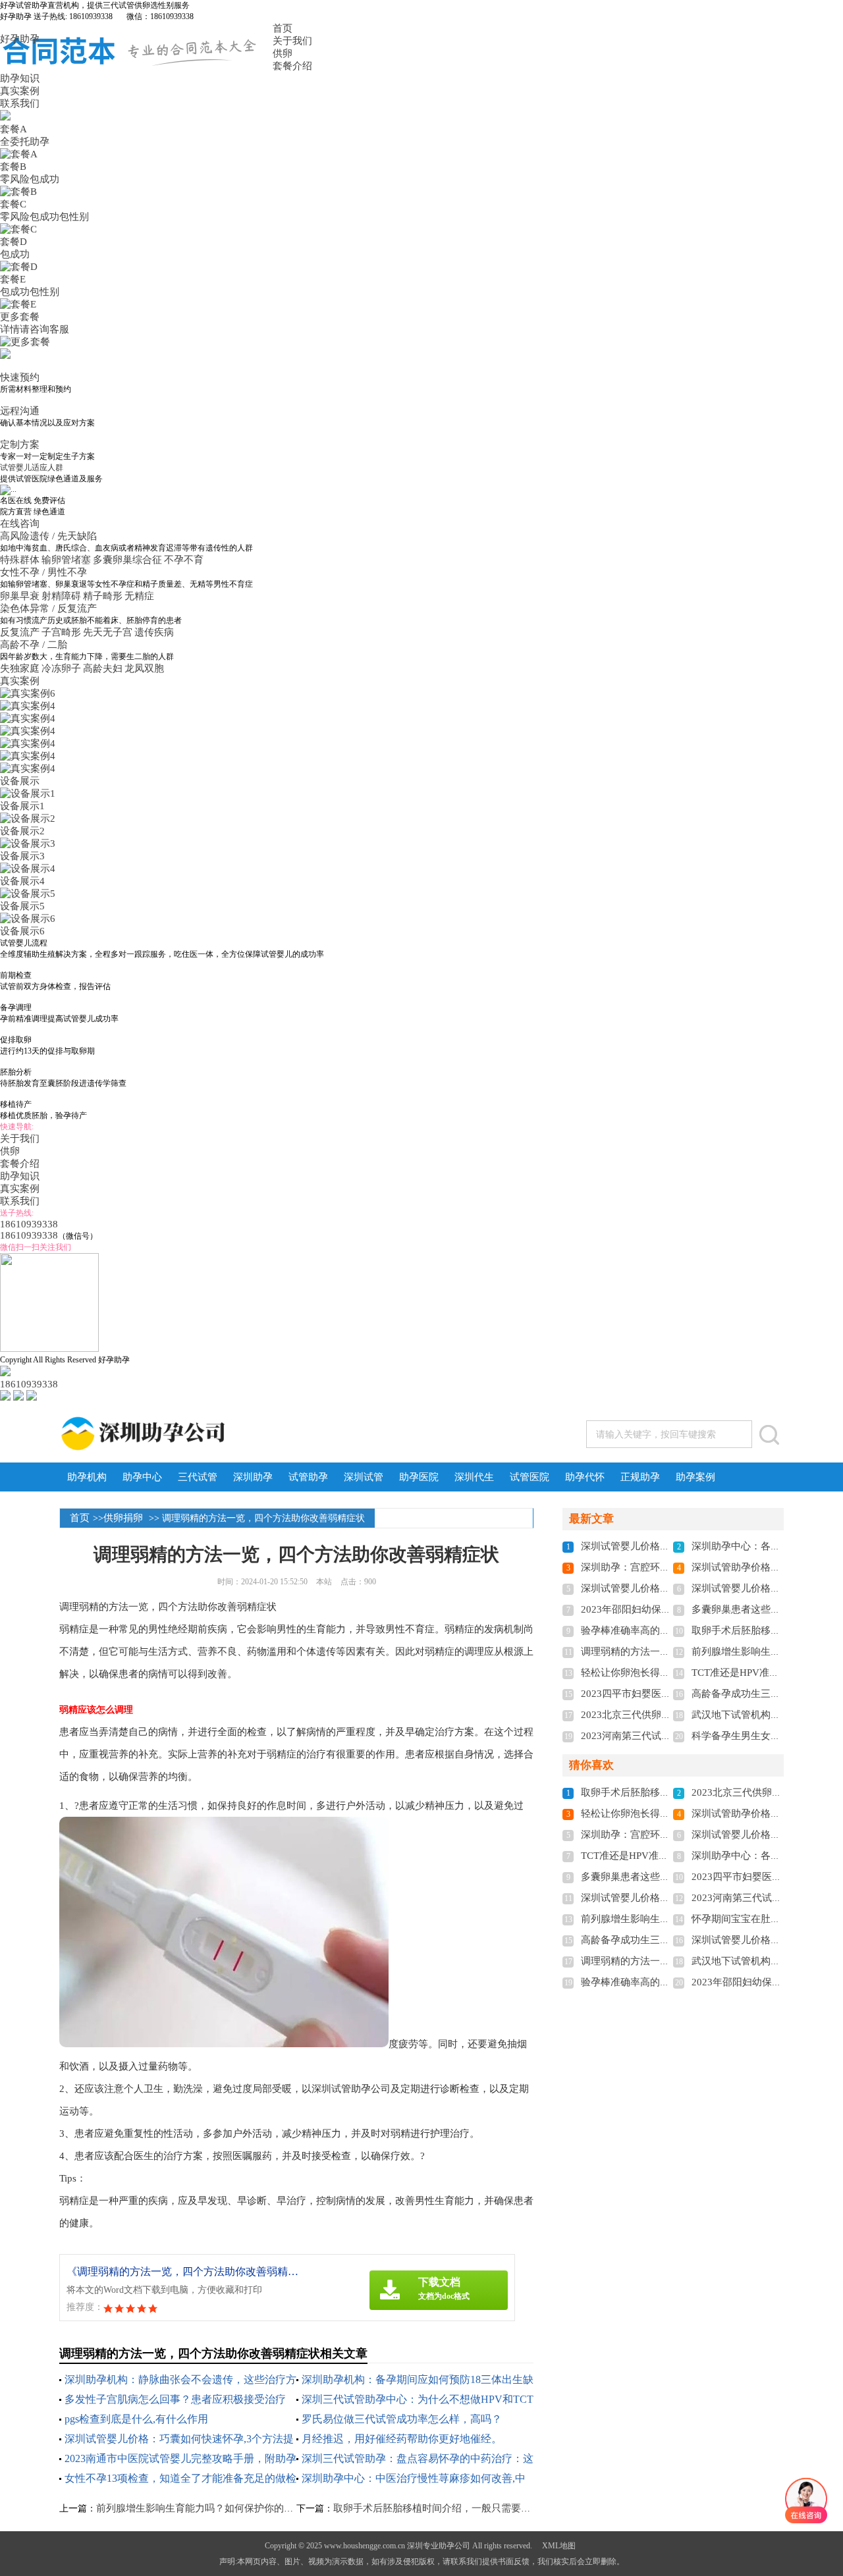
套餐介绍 (292, 66)
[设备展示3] (28, 844)
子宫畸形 (61, 632)
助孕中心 (142, 1477)
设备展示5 (22, 906)
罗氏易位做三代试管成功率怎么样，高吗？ (402, 2419)
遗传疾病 (154, 632)
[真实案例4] (28, 706)
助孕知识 (20, 78)
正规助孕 (640, 1477)
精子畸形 (103, 596)
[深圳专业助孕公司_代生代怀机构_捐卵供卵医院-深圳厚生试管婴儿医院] (196, 1434)
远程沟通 (20, 411)
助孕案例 (695, 1477)
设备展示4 (22, 881)
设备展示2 (22, 831)
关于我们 (292, 41)
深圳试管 (364, 1477)
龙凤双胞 (144, 668)
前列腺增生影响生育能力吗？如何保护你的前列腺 (205, 2508)
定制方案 (20, 444)
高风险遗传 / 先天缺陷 (50, 536)
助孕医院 (419, 1477)
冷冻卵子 (61, 668)
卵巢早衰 (20, 596)
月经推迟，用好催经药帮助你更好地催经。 (402, 2439)
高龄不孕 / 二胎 (35, 645)
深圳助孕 (253, 1477)
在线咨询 (20, 523)
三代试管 (198, 1477)
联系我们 (20, 103)
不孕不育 (184, 560)
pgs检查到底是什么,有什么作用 (136, 2419)
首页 (283, 28)
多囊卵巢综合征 (127, 560)
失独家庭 (20, 668)
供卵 (283, 53)
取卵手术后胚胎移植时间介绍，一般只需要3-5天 (439, 2508)
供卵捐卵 (123, 1518)
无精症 (139, 596)
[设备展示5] (28, 894)
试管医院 (530, 1477)
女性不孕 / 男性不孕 (45, 572)
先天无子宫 (108, 632)
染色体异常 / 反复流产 (50, 608)
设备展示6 (22, 931)
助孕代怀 (585, 1477)
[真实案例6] (28, 693)
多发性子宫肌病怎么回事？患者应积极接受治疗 (175, 2399)
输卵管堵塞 (66, 560)
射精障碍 (61, 596)
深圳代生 (474, 1477)
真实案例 (20, 91)
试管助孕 (308, 1477)
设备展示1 (22, 806)
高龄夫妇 (103, 668)
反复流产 (20, 632)
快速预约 (20, 377)
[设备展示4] (28, 869)
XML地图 (559, 2546)
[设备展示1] (28, 793)
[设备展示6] (28, 919)
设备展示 (20, 781)
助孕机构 (87, 1477)
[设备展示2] (28, 818)
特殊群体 (20, 560)
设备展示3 (22, 856)
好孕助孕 (20, 39)
